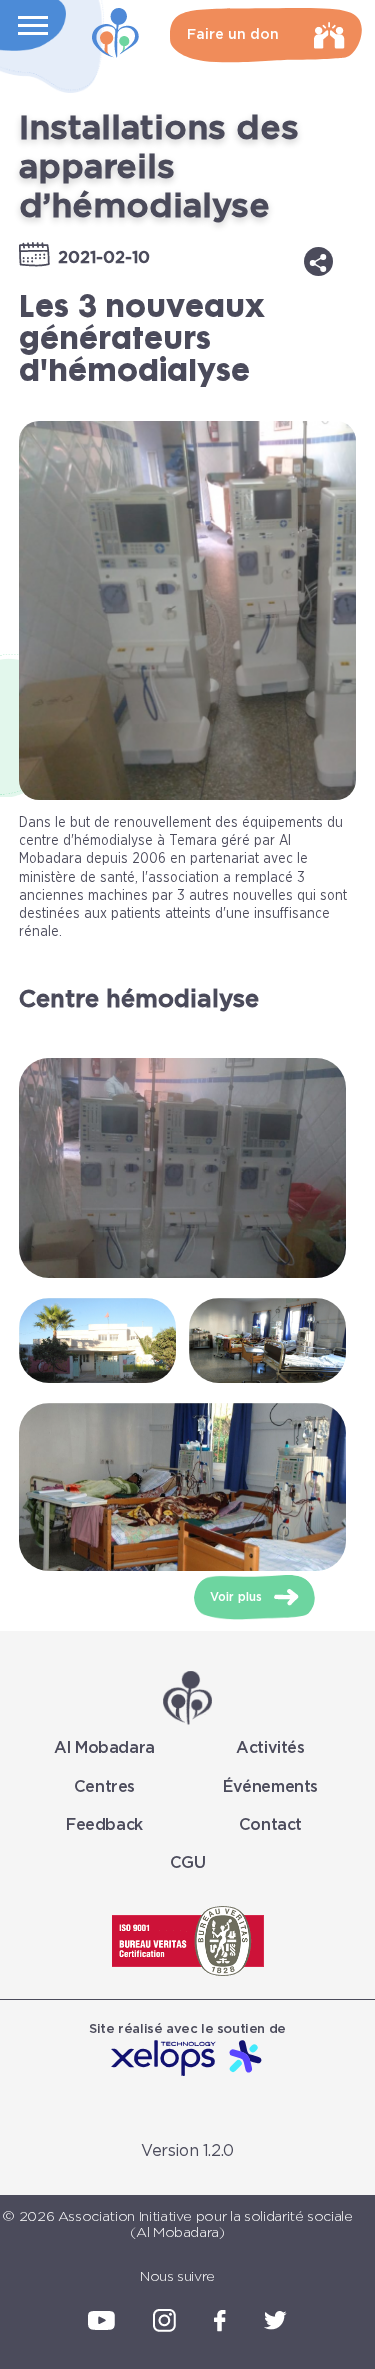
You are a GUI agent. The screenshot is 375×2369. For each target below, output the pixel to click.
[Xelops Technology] (187, 2059)
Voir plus (238, 1597)
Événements (270, 1787)
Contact (270, 1825)
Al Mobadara (104, 1748)
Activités (270, 1748)
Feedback (104, 1825)
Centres (104, 1787)
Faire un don (233, 35)
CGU (188, 1863)
